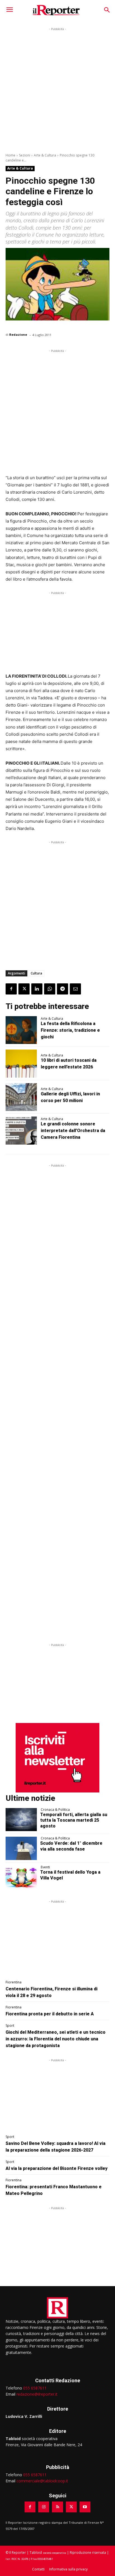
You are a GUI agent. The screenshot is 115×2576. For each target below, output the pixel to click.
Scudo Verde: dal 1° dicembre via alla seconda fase (71, 1846)
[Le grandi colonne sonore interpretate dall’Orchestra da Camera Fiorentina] (21, 1130)
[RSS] (57, 2507)
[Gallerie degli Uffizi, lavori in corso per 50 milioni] (21, 1097)
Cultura (36, 973)
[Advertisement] (57, 89)
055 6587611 (35, 2388)
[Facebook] (11, 989)
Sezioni (25, 155)
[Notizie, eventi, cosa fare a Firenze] (56, 10)
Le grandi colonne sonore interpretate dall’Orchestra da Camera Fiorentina (73, 1131)
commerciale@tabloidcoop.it (42, 2481)
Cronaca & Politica (55, 1810)
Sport (10, 2026)
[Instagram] (44, 2507)
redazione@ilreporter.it (37, 2394)
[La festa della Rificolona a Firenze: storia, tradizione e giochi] (21, 1030)
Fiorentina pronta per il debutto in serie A (50, 2014)
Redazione (18, 335)
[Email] (75, 989)
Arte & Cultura (45, 155)
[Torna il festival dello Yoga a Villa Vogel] (21, 1877)
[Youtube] (85, 2507)
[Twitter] (24, 989)
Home (10, 155)
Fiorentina (14, 1982)
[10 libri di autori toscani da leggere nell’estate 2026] (21, 1063)
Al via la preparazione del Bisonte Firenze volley (57, 2168)
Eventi (45, 1867)
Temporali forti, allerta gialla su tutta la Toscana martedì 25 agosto (74, 1820)
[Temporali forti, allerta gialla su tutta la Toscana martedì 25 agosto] (21, 1820)
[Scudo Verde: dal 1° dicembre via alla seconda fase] (21, 1848)
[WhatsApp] (50, 989)
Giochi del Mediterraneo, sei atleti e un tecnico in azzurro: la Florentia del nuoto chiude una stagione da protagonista (56, 2039)
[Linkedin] (37, 989)
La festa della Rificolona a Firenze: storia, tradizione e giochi (70, 1030)
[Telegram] (63, 989)
